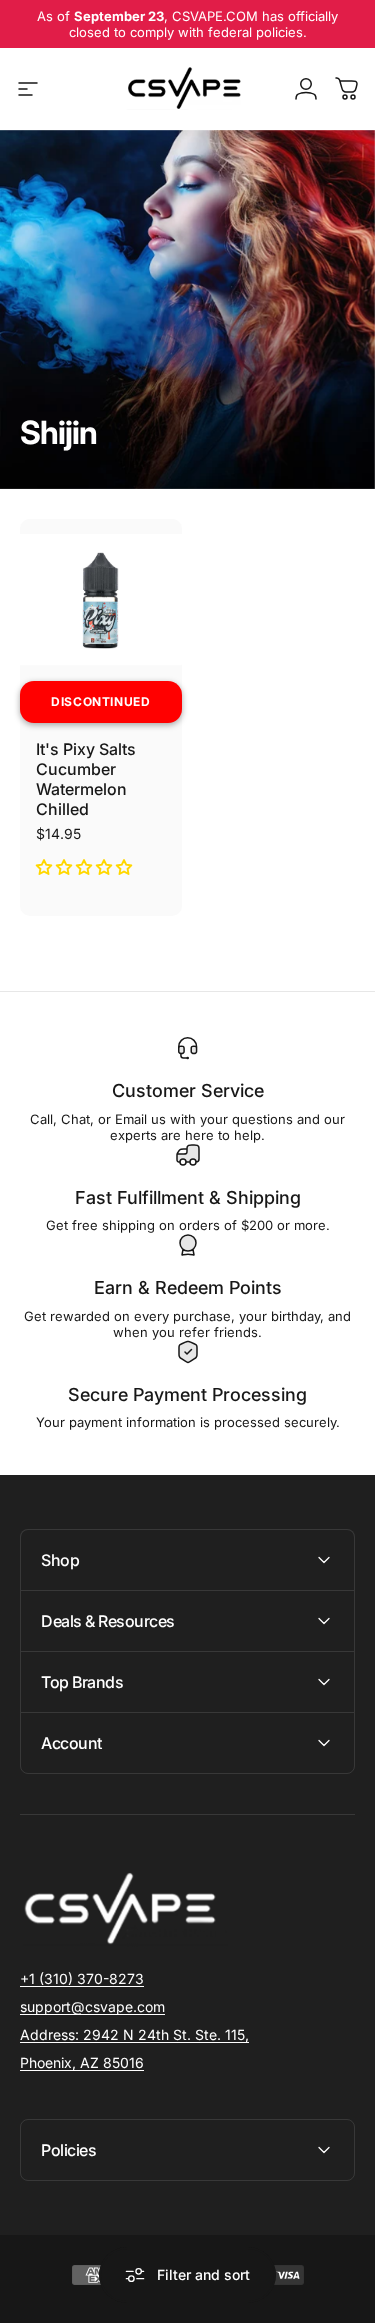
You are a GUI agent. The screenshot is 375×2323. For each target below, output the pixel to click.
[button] (86, 867)
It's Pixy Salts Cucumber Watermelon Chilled (86, 779)
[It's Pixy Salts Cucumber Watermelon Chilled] (101, 600)
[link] (134, 2035)
